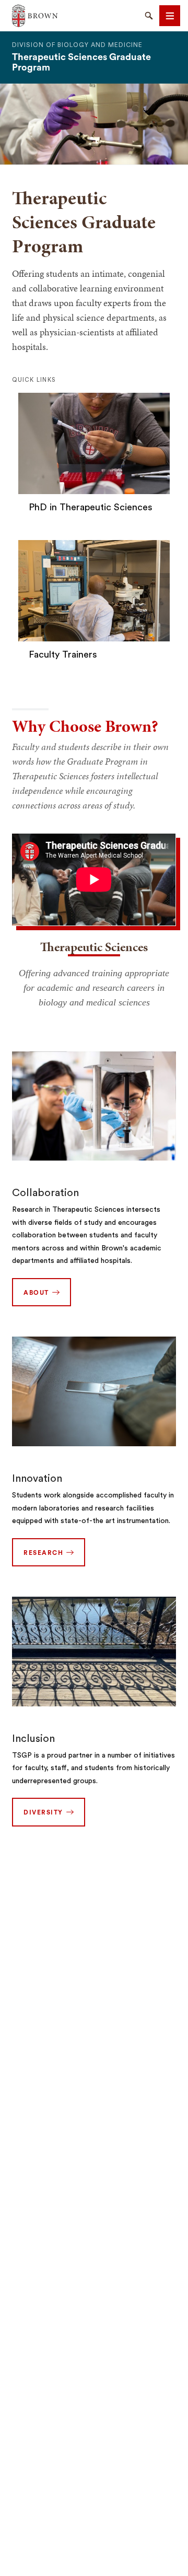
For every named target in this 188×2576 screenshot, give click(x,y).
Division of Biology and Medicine (77, 45)
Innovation (37, 1479)
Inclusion (33, 1739)
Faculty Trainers (63, 654)
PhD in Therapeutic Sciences (91, 507)
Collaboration (45, 1193)
